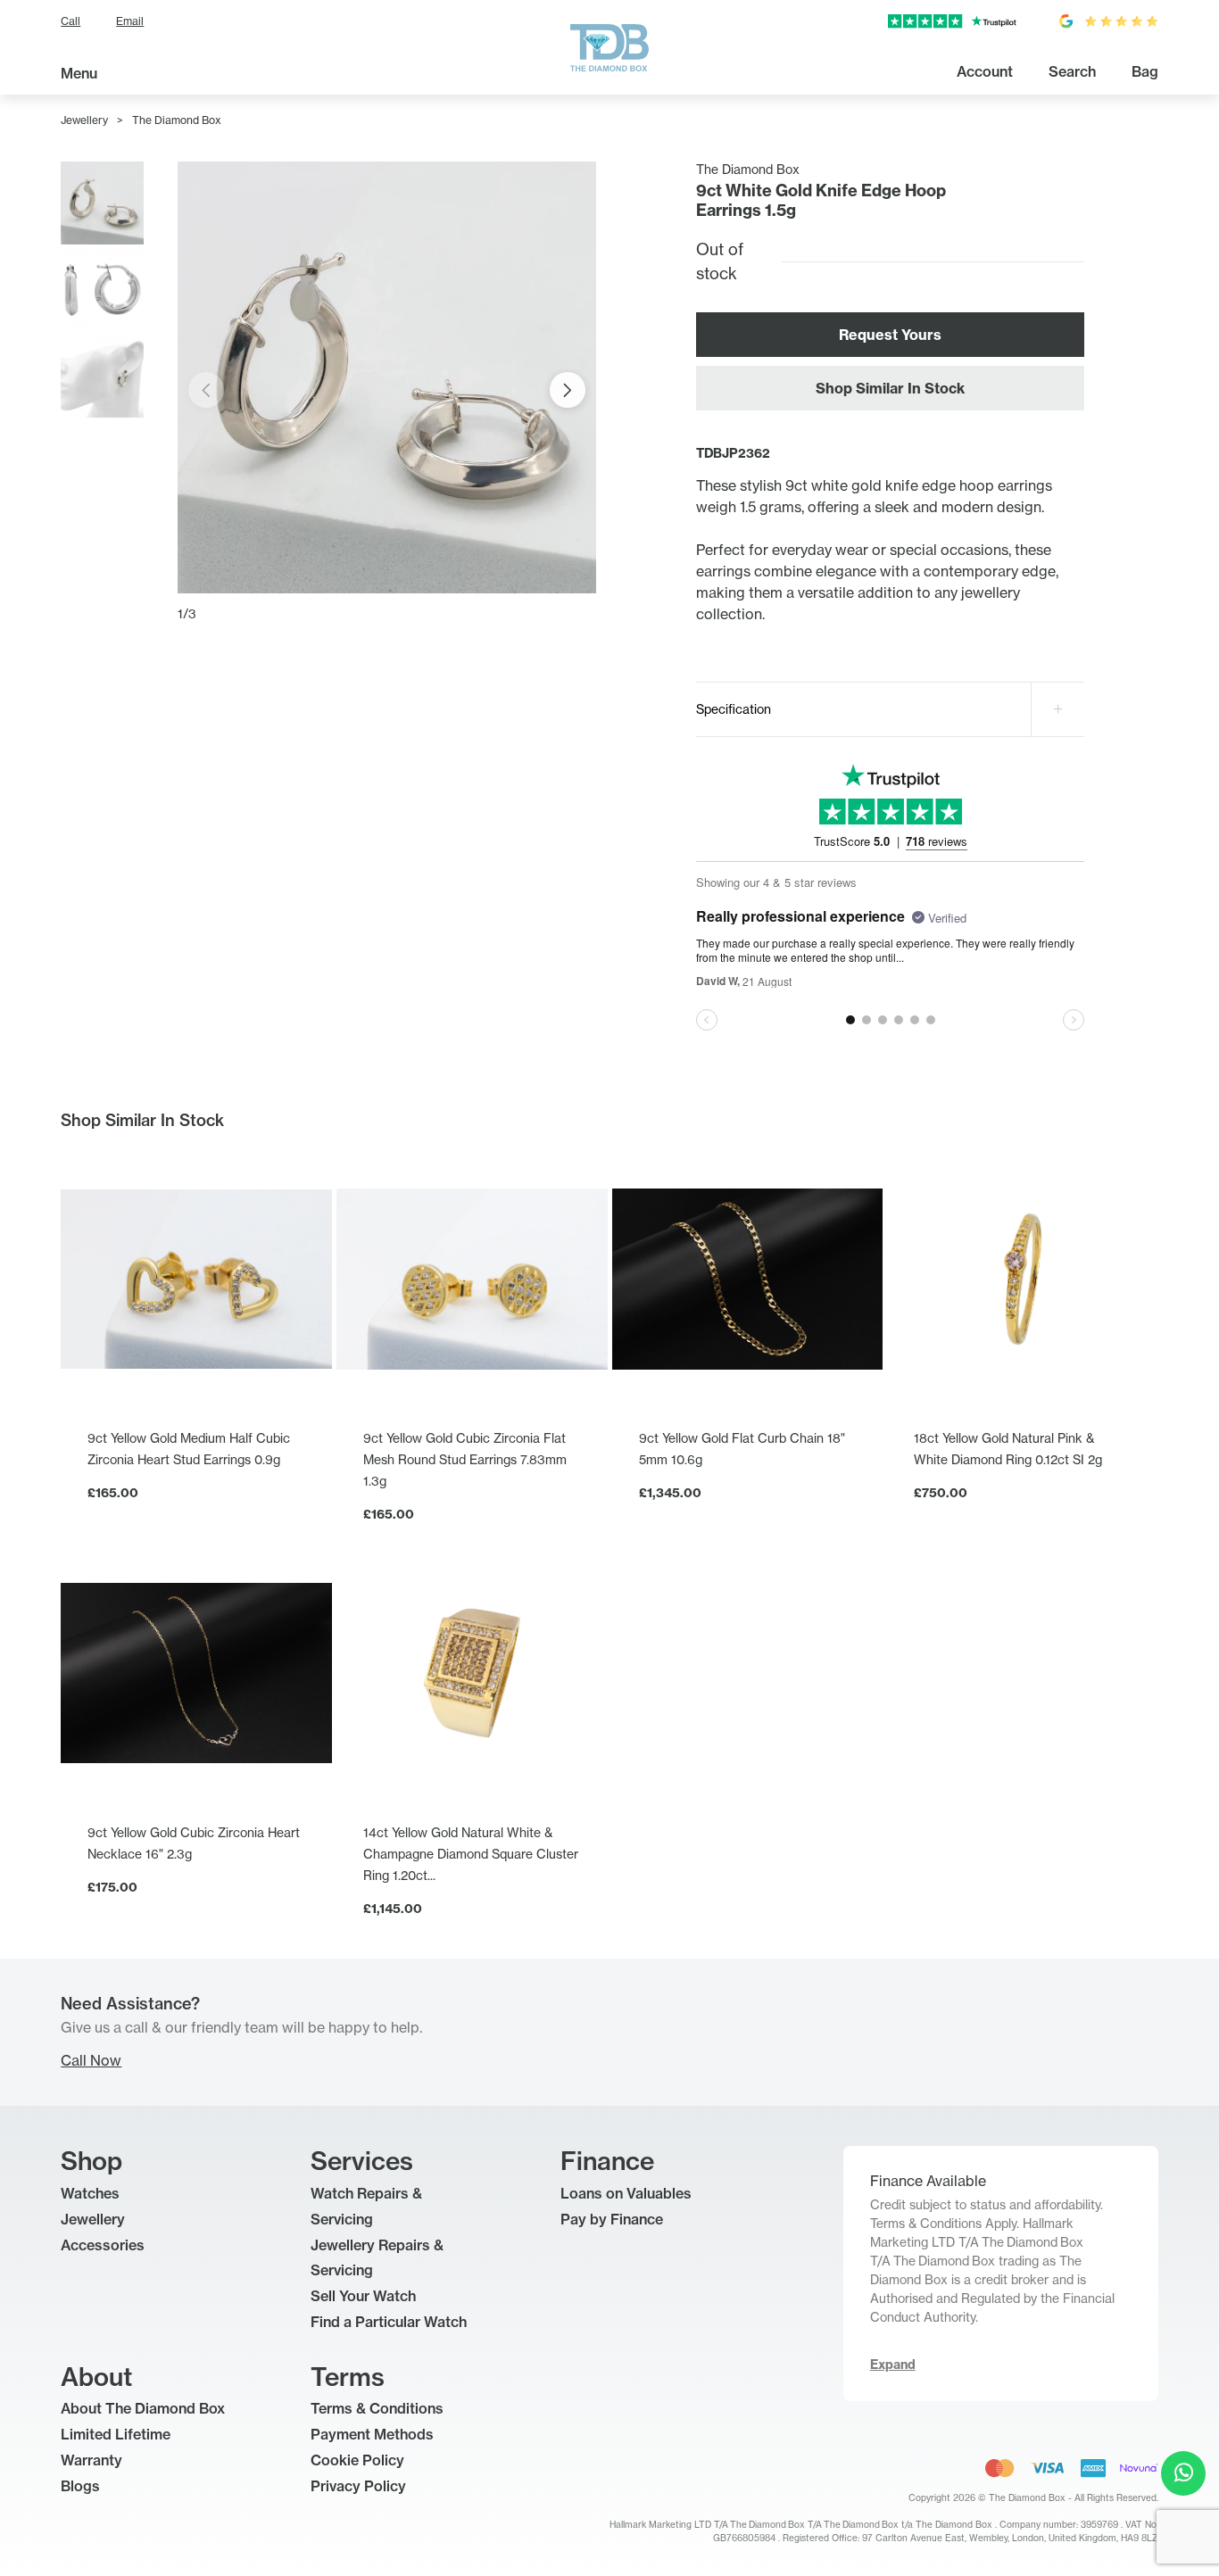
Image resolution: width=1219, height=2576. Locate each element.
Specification (734, 709)
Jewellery (84, 120)
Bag (1145, 71)
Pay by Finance (612, 2219)
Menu (79, 73)
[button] (568, 390)
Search (1072, 71)
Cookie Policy (357, 2460)
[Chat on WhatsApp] (1183, 2473)
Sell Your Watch (363, 2296)
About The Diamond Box (143, 2408)
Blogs (80, 2486)
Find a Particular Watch (389, 2322)
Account (985, 71)
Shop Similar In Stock (890, 388)
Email (130, 21)
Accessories (103, 2245)
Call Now (91, 2060)
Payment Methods (372, 2434)
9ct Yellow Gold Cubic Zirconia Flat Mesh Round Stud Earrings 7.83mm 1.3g (465, 1459)
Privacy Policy (358, 2486)
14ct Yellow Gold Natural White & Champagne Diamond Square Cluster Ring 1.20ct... (471, 1854)
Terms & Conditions (377, 2408)
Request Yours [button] (890, 335)
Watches (90, 2193)
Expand (893, 2365)
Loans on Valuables (626, 2193)
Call (70, 21)
